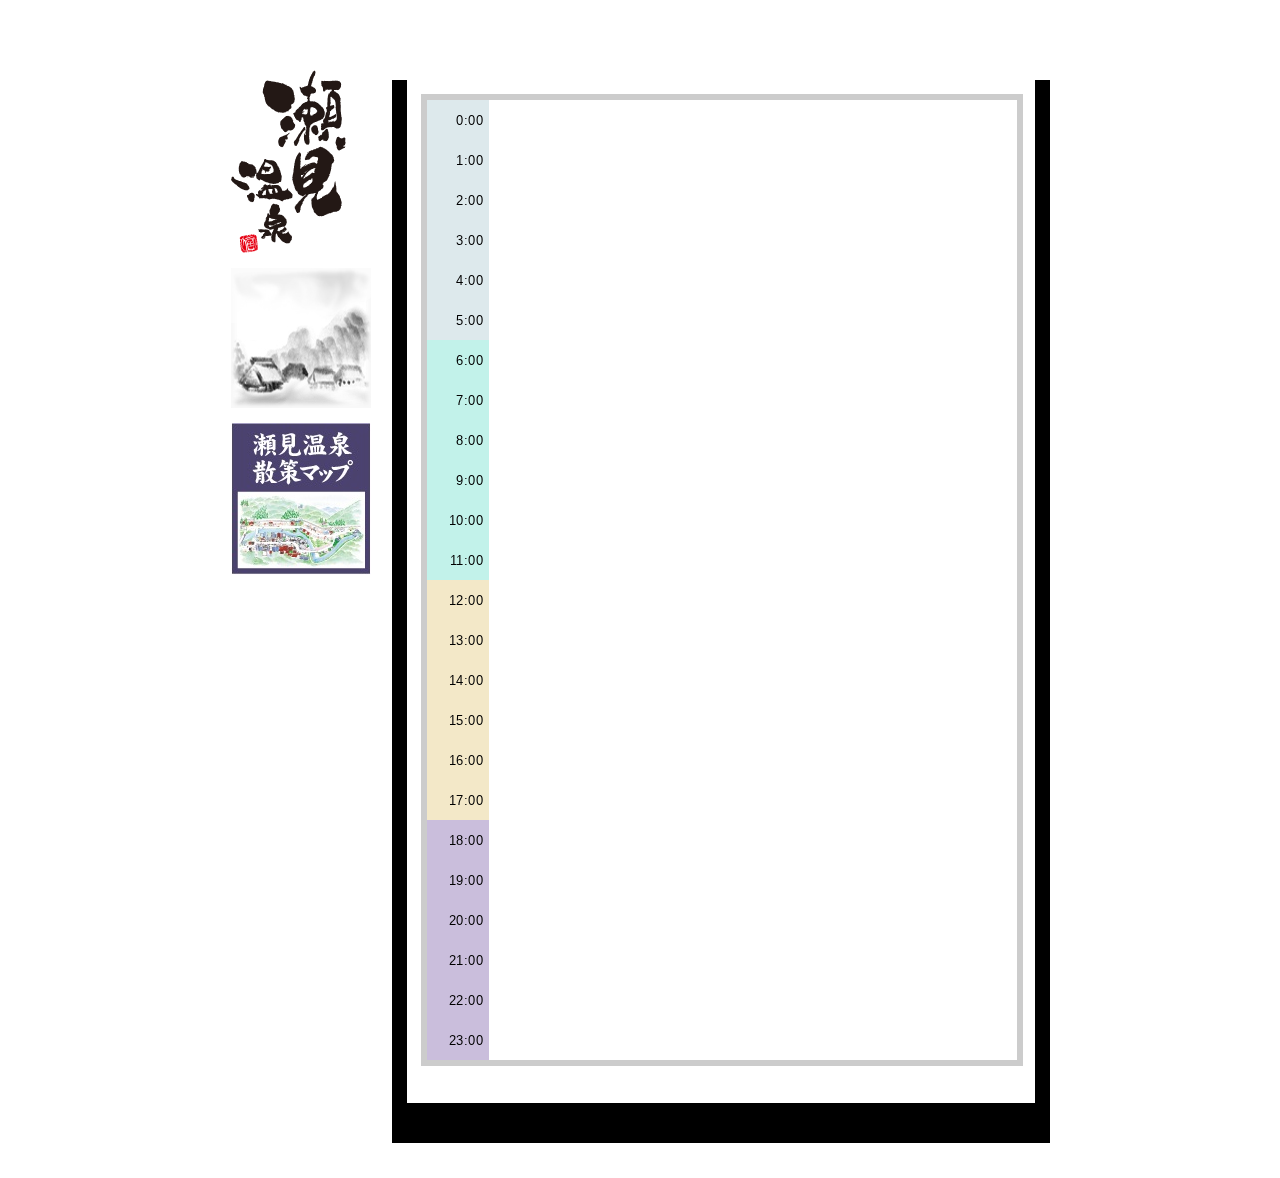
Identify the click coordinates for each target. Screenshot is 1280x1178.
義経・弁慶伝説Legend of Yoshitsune (847, 27)
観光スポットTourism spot (750, 27)
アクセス (940, 27)
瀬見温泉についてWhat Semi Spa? (472, 27)
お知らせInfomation (1021, 27)
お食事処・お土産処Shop (647, 27)
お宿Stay (557, 27)
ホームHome (388, 27)
